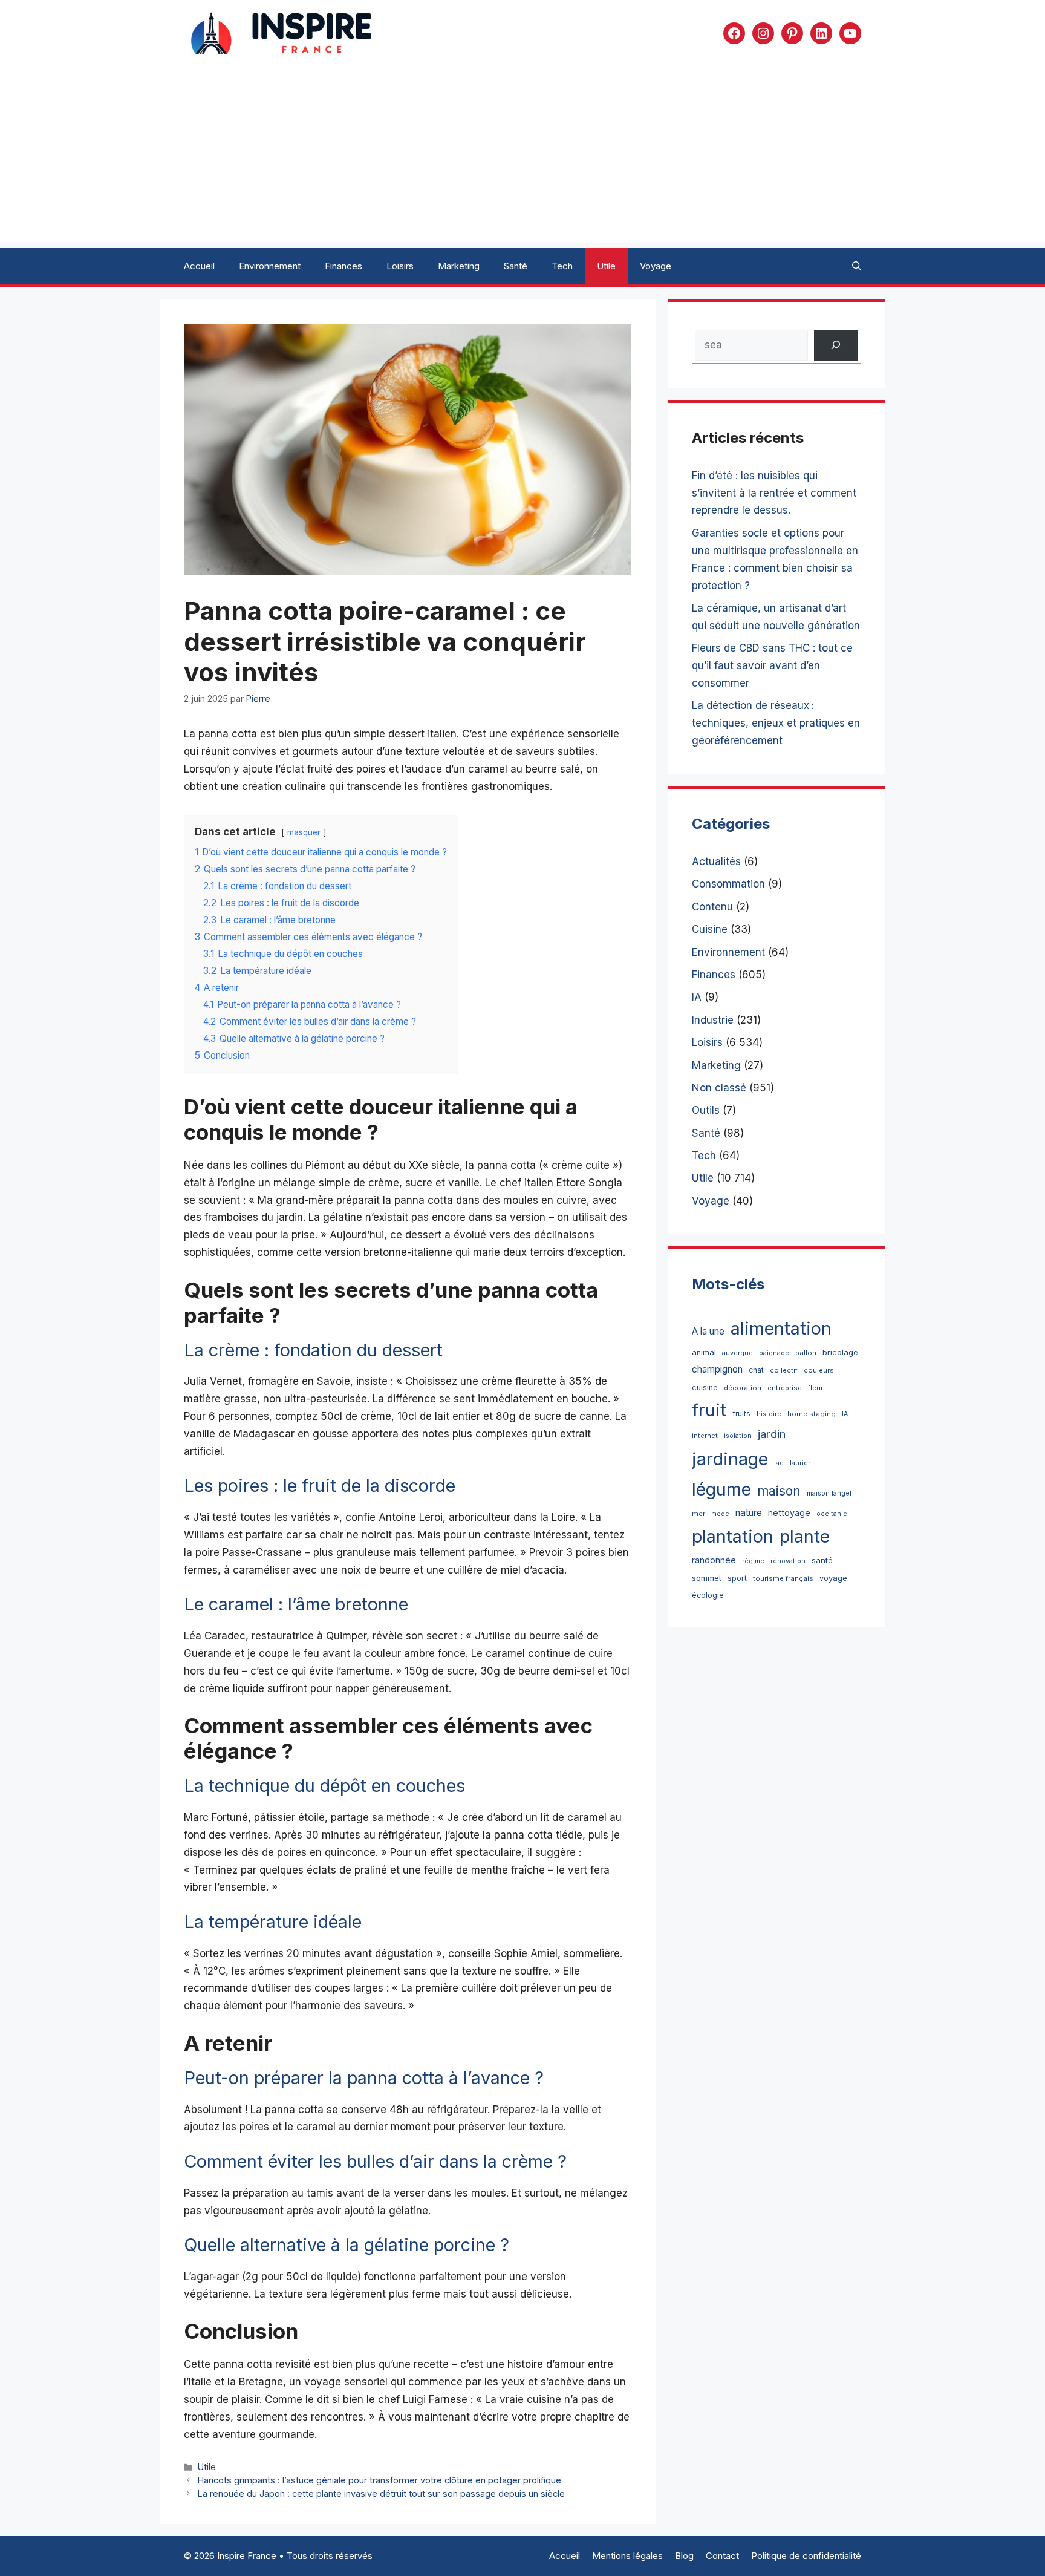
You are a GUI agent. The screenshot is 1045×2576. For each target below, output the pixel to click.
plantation (733, 1536)
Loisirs (400, 266)
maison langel (829, 1493)
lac (779, 1463)
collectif (784, 1370)
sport (737, 1578)
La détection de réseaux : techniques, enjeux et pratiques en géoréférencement (776, 723)
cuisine (705, 1388)
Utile (606, 266)
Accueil (199, 266)
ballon (806, 1353)
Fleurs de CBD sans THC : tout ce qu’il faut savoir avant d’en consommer (772, 665)
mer (698, 1514)
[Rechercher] (836, 345)
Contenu (712, 907)
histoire (769, 1414)
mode (720, 1514)
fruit (709, 1410)
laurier (800, 1463)
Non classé (719, 1088)
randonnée (714, 1560)
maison (779, 1491)
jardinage (730, 1459)
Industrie (713, 1020)
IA (697, 997)
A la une (708, 1331)
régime (753, 1561)
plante (805, 1536)
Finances (343, 266)
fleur (815, 1388)
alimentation (781, 1328)
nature (749, 1513)
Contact (722, 2556)
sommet (707, 1578)
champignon (717, 1369)
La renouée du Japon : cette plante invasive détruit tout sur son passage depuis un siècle (381, 2493)
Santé (516, 266)
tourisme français (783, 1578)
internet (705, 1436)
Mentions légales (627, 2556)
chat (756, 1370)
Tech (562, 266)
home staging (812, 1414)
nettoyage (789, 1513)
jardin (772, 1434)
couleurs (819, 1370)
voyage (833, 1578)
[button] (857, 266)
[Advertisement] (522, 157)
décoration (743, 1388)
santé (822, 1560)
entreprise (785, 1388)
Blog (684, 2556)
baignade (774, 1353)
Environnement (270, 266)
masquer (304, 832)
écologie (708, 1595)
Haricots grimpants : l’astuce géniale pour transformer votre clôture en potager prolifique (379, 2480)
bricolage (840, 1352)
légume (721, 1489)
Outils (706, 1110)
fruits (741, 1414)
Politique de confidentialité (806, 2556)
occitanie (832, 1514)
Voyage (656, 266)
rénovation (788, 1561)
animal (704, 1352)
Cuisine (710, 929)
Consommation (728, 884)
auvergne (737, 1353)
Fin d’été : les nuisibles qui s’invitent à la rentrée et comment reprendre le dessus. (774, 493)
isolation (738, 1436)
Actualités (716, 861)
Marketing (459, 266)
